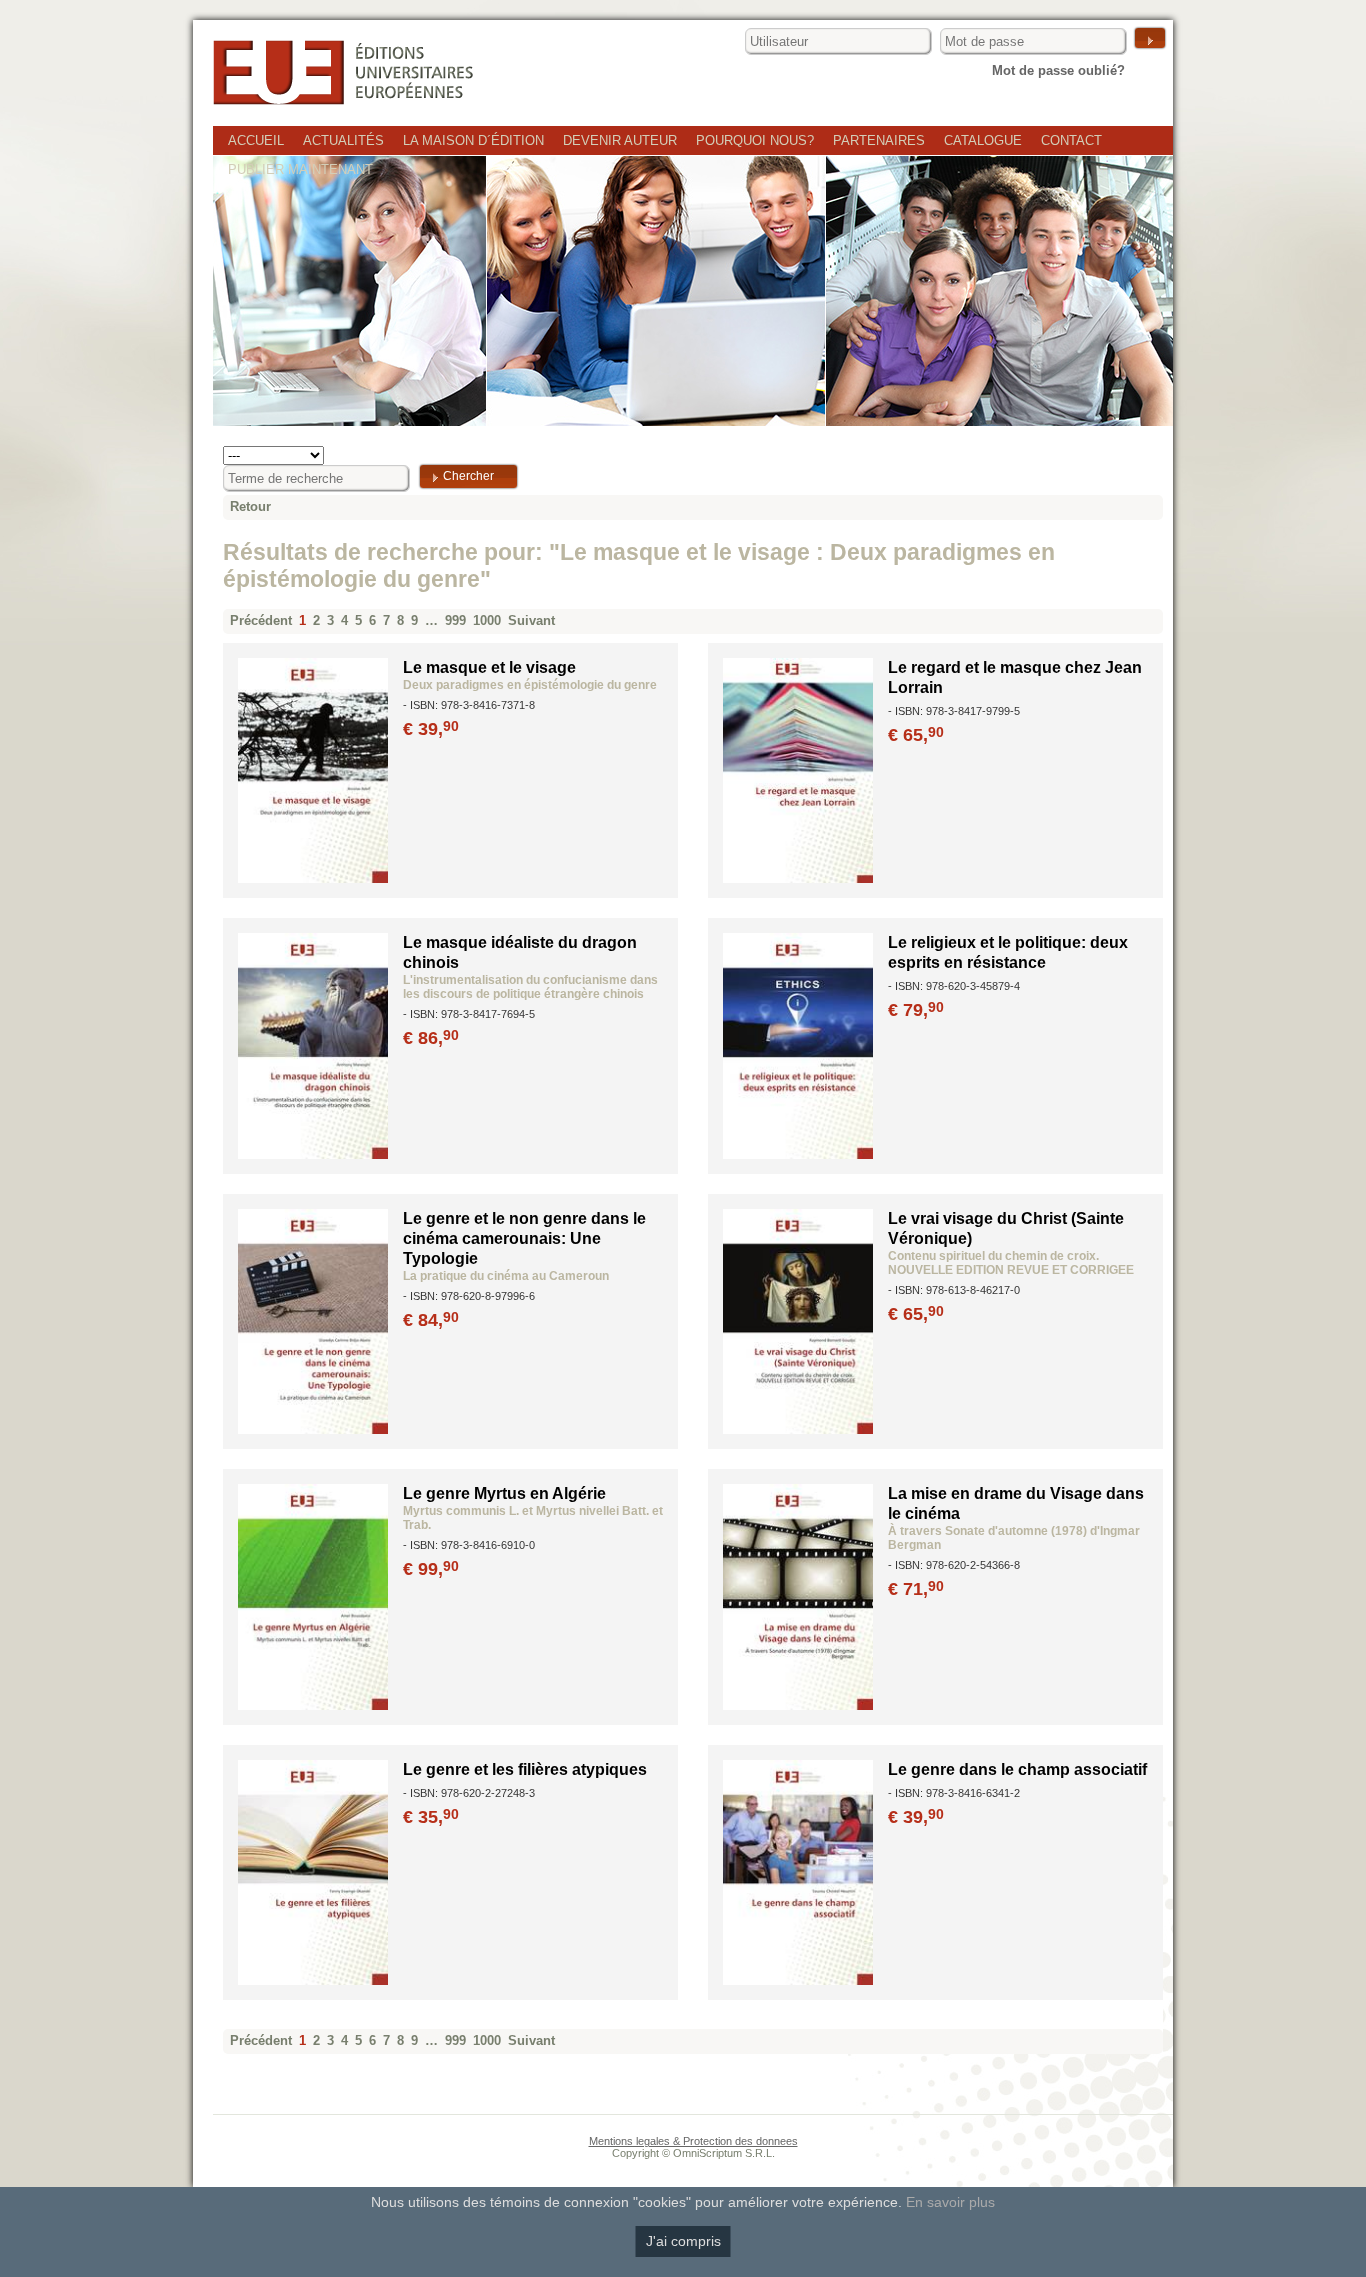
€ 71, (916, 1589)
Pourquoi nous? (755, 140)
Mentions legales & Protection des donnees (693, 2141)
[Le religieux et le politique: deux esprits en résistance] (798, 1154)
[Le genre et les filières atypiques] (313, 1980)
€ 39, (431, 729)
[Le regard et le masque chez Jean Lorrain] (798, 878)
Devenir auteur (620, 140)
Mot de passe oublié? (1058, 70)
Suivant (531, 620)
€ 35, (431, 1817)
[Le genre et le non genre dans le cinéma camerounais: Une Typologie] (313, 1429)
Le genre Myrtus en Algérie (504, 1493)
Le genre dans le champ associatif (1017, 1769)
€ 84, (431, 1320)
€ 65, (916, 735)
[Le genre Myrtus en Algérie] (313, 1705)
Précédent (261, 620)
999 (455, 620)
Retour (250, 506)
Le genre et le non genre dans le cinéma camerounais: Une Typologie (524, 1238)
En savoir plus (950, 2202)
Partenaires (879, 140)
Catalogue (983, 140)
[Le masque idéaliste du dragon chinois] (313, 1154)
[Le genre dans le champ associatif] (798, 1980)
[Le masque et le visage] (313, 878)
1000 (487, 620)
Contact (1071, 140)
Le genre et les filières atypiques (525, 1769)
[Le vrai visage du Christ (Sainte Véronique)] (798, 1429)
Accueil (256, 140)
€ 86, (431, 1038)
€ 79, (916, 1010)
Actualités (343, 140)
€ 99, (431, 1569)
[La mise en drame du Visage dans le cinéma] (798, 1705)
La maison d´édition (473, 140)
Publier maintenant (300, 169)
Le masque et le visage (489, 667)
